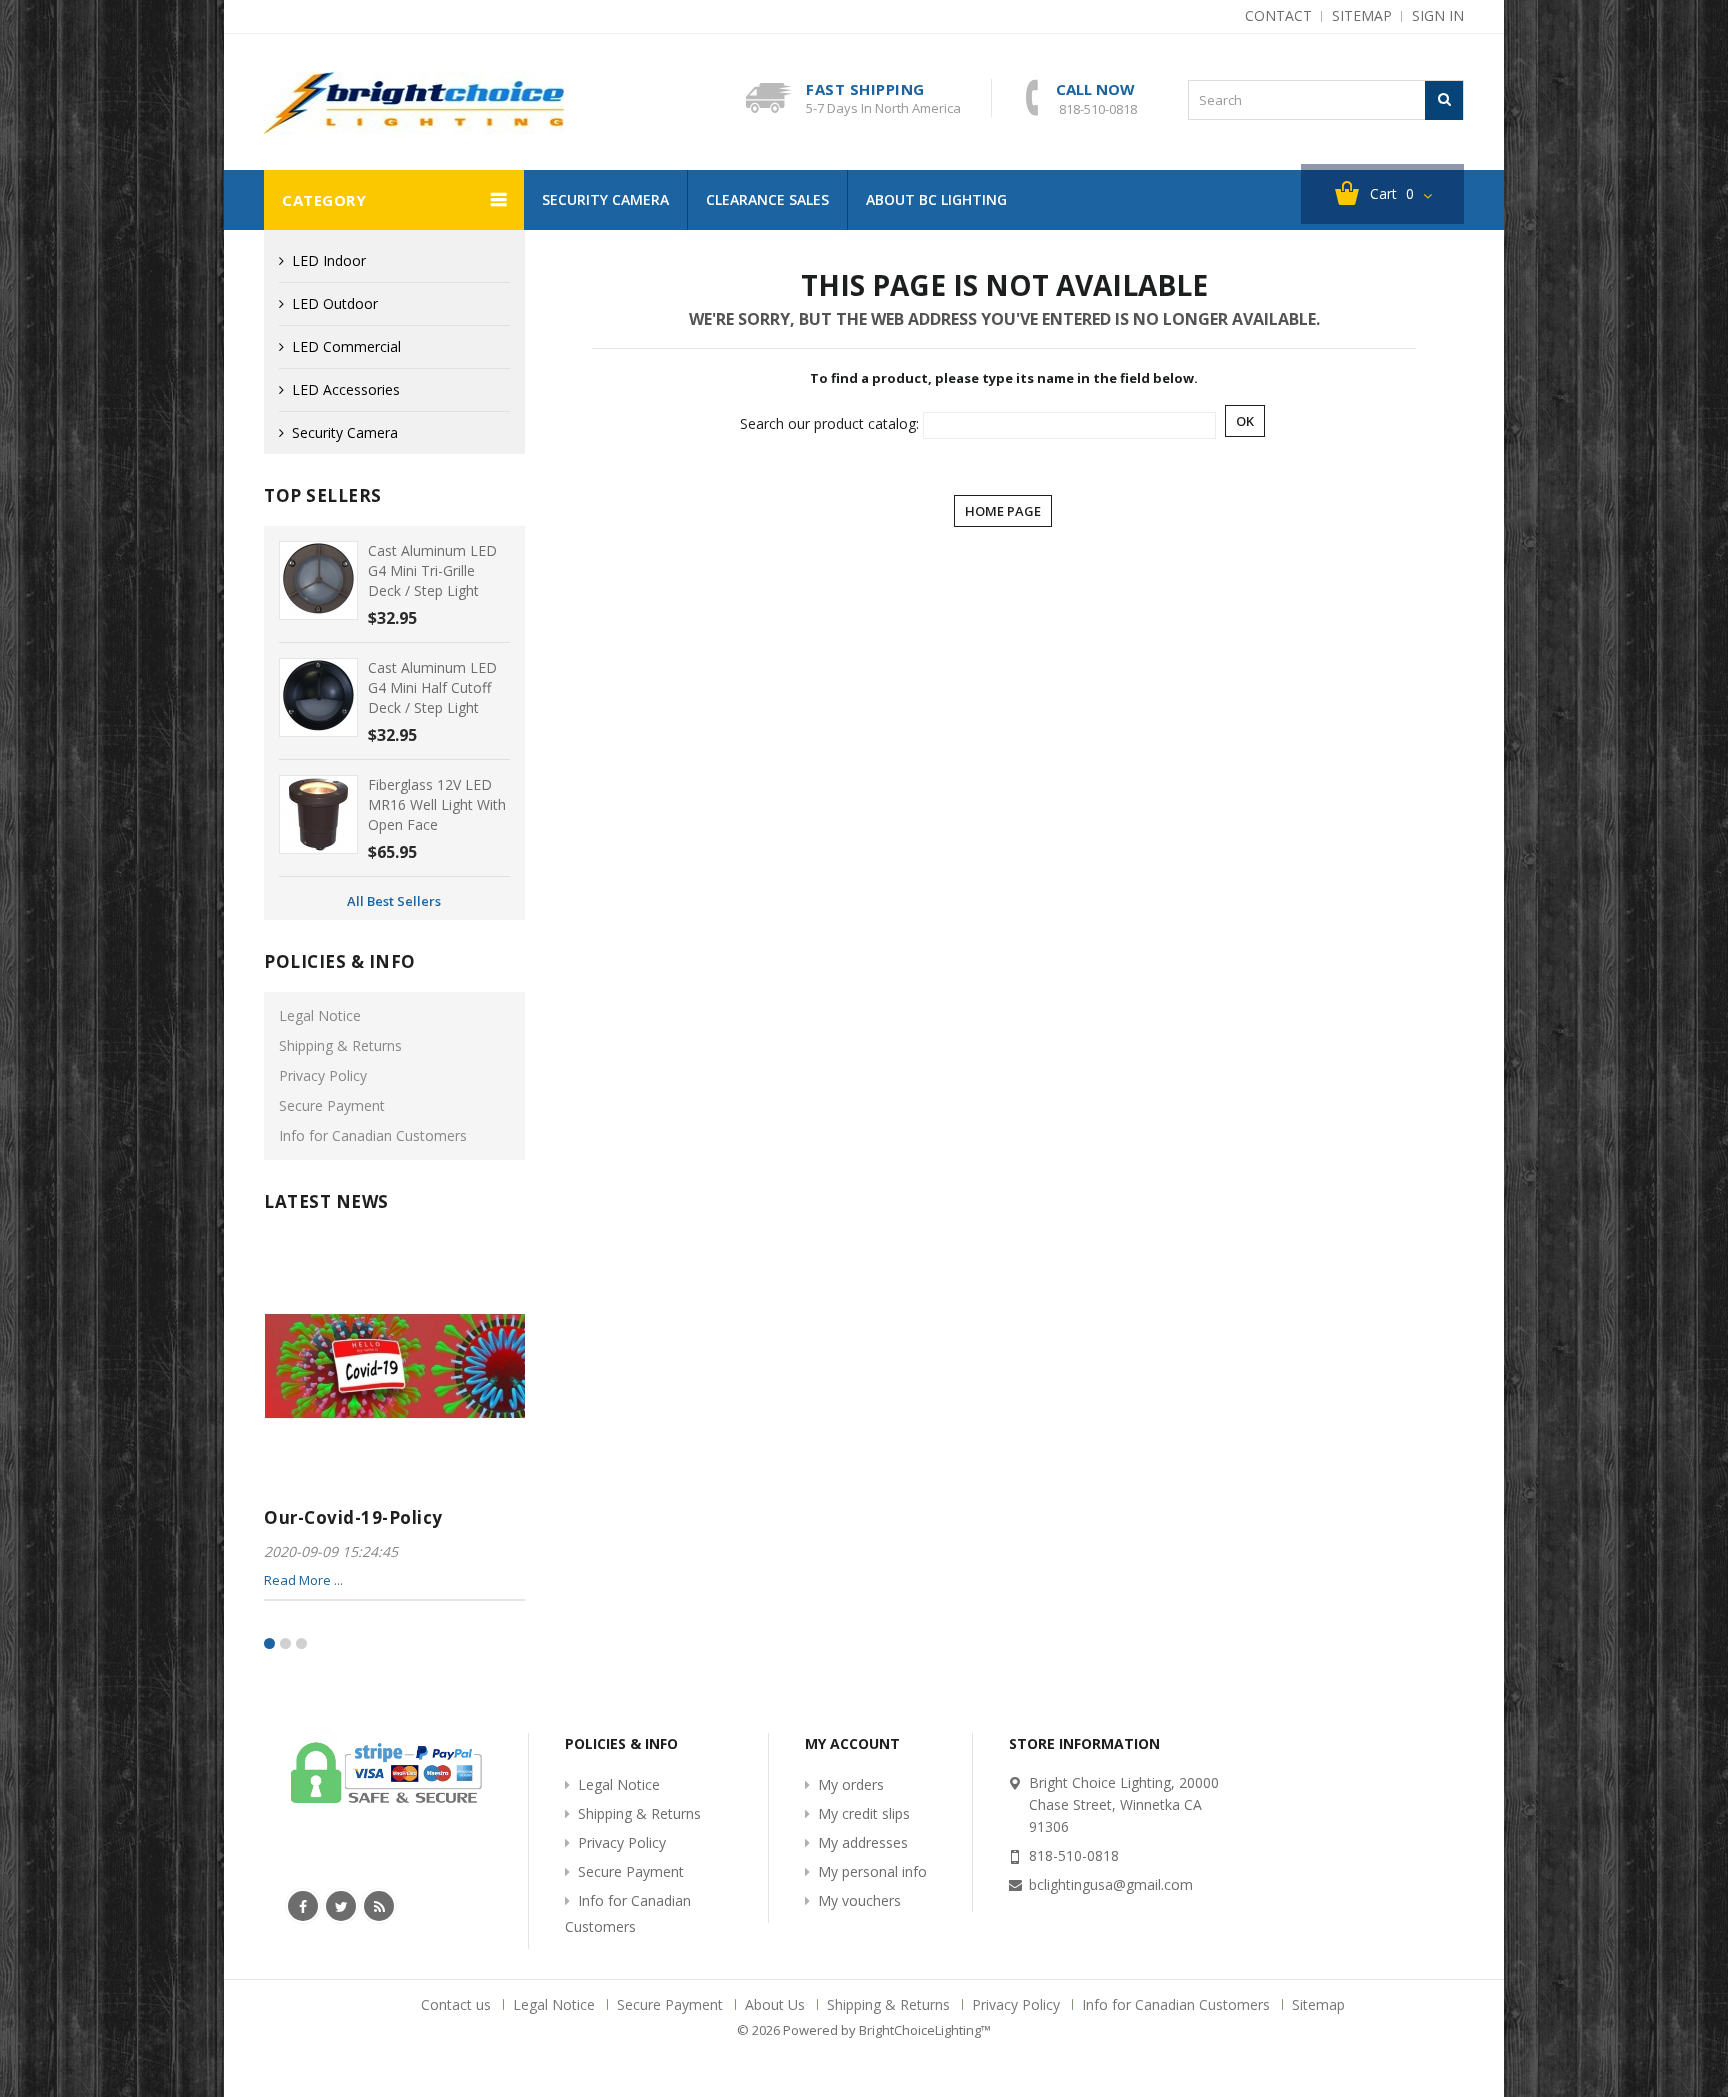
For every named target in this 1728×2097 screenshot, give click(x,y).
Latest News (326, 1201)
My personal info (872, 1871)
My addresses (863, 1842)
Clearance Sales (767, 199)
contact (1278, 15)
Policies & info (340, 961)
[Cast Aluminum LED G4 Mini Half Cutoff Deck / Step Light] (318, 697)
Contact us (458, 2004)
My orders (851, 1784)
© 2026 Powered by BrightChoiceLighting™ (864, 2030)
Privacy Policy (323, 1075)
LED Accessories (346, 389)
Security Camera (605, 199)
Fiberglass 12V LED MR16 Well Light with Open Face (437, 804)
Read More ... (303, 1580)
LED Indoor (329, 260)
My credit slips (864, 1813)
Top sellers (323, 495)
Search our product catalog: (829, 424)
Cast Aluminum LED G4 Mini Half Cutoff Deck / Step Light (432, 687)
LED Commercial (346, 346)
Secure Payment (332, 1105)
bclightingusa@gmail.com (1111, 1884)
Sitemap (1318, 2004)
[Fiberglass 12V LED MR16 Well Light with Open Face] (318, 814)
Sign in (1438, 15)
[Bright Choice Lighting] (414, 103)
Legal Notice (320, 1015)
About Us (777, 2004)
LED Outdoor (335, 303)
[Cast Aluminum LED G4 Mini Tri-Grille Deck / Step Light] (318, 580)
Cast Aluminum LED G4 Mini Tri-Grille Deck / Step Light (432, 570)
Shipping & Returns (340, 1045)
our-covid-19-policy (353, 1517)
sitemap (1362, 15)
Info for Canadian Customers (373, 1135)
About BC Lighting (936, 199)
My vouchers (859, 1900)
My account (852, 1743)
